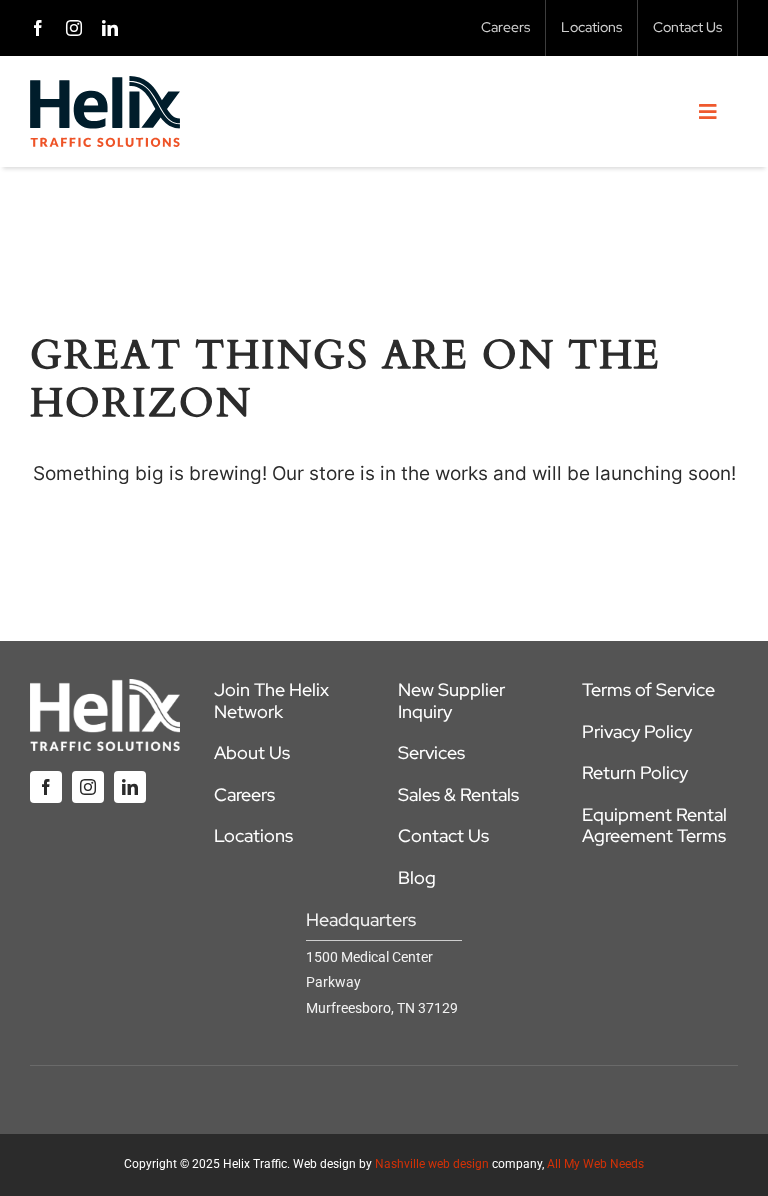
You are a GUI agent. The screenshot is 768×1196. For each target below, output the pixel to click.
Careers (244, 794)
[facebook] (38, 28)
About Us (252, 752)
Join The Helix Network (271, 700)
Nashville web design (432, 1164)
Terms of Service (648, 689)
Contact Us (443, 835)
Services (431, 752)
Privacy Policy (637, 731)
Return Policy (635, 772)
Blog (417, 877)
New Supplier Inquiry (451, 700)
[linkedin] (110, 28)
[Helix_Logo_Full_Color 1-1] (105, 85)
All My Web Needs (595, 1164)
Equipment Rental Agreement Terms (654, 825)
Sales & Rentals (458, 794)
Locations (253, 835)
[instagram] (74, 28)
